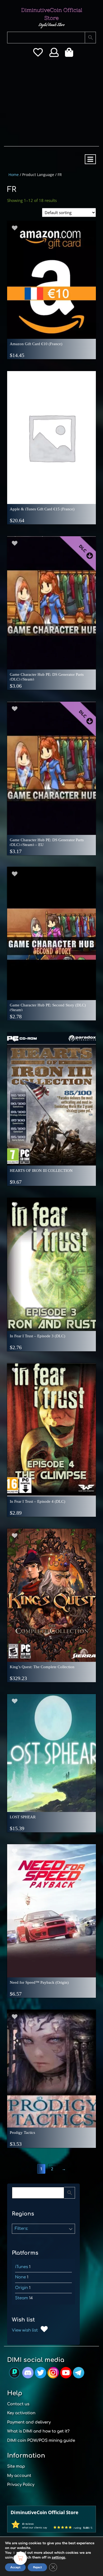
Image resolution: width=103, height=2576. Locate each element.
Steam (22, 2298)
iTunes (22, 2267)
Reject (37, 2567)
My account (19, 2476)
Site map (16, 2466)
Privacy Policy (21, 2485)
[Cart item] (70, 54)
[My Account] (54, 54)
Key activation (21, 2413)
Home (14, 175)
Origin (22, 2288)
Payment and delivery (29, 2422)
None (20, 2277)
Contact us (18, 2404)
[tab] (90, 159)
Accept (15, 2567)
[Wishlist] (38, 54)
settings (58, 2557)
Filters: (21, 2229)
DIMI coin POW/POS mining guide (41, 2441)
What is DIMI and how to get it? (38, 2431)
